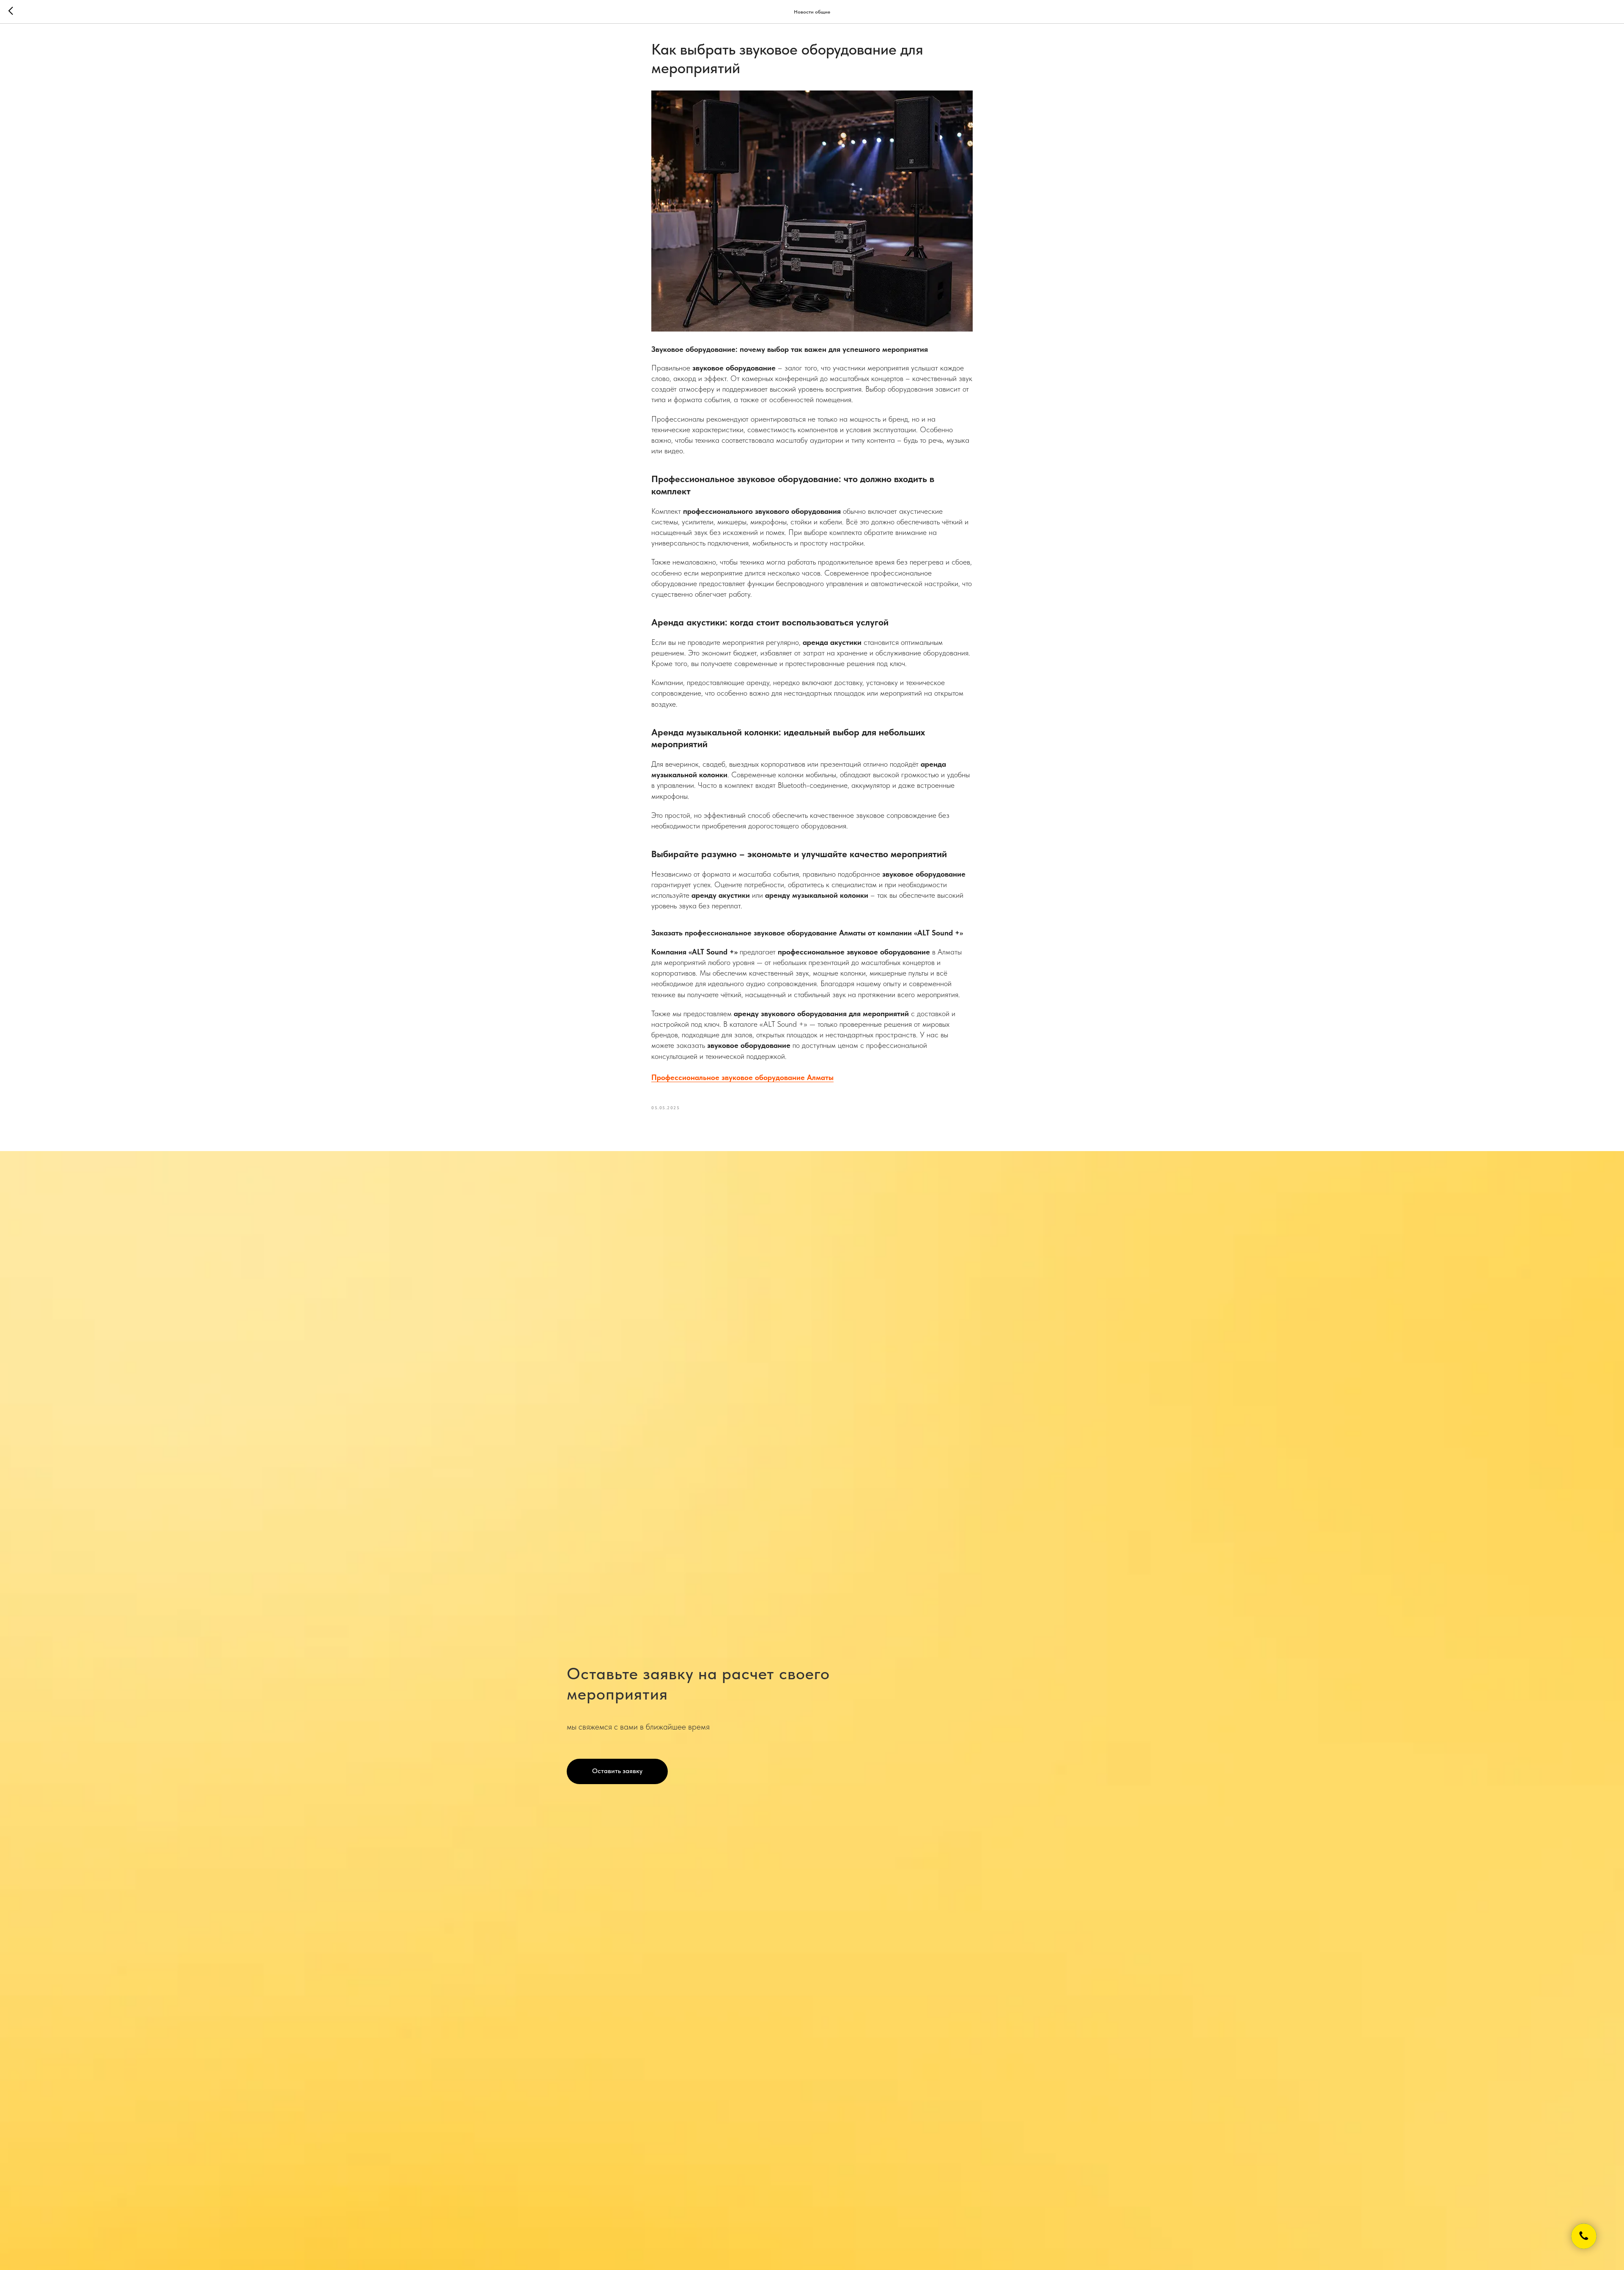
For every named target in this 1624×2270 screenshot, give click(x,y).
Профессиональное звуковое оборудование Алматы (742, 1077)
